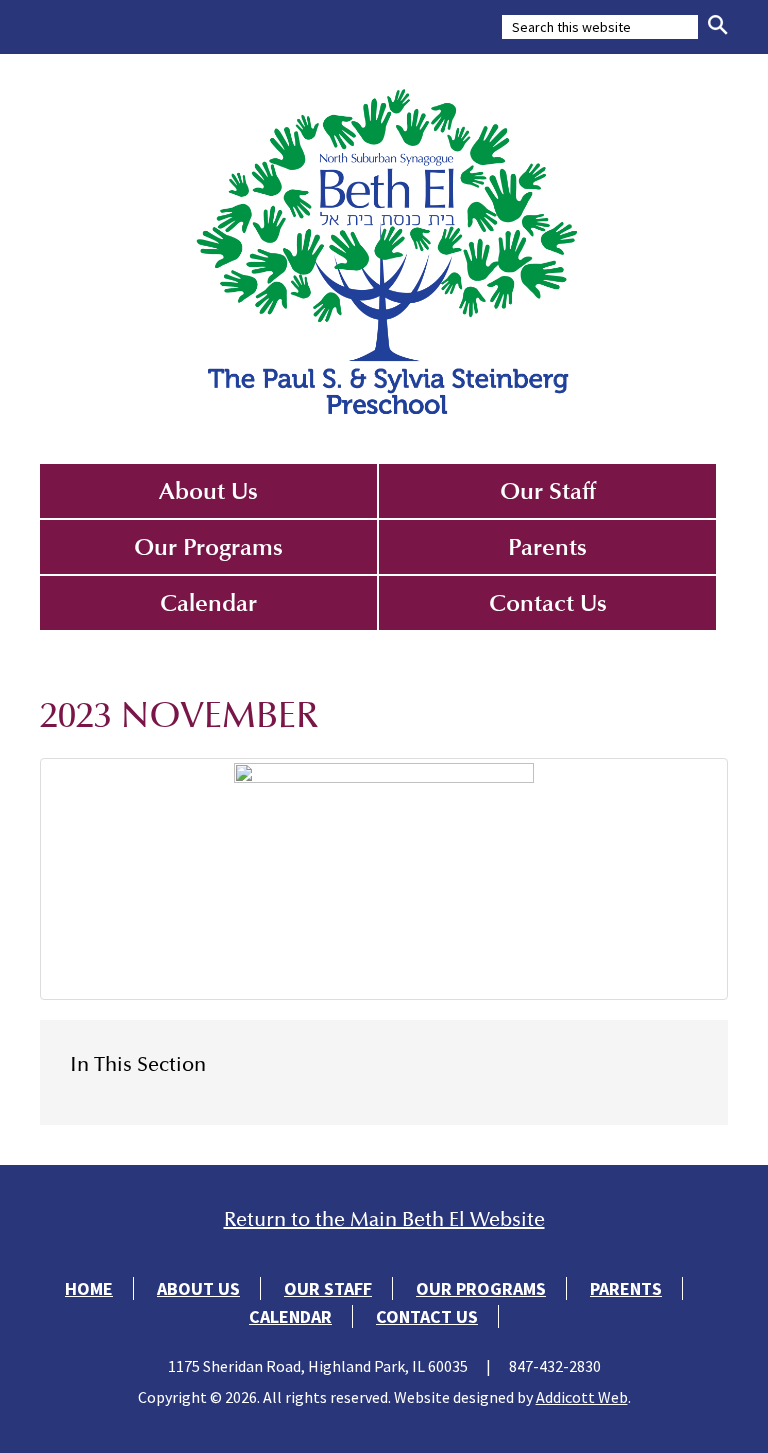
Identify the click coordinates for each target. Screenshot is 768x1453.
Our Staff (548, 491)
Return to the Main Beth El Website (384, 1219)
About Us (208, 491)
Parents (547, 547)
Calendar (208, 603)
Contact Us (548, 603)
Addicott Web (582, 1397)
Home (89, 1288)
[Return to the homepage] (383, 249)
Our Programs (208, 547)
